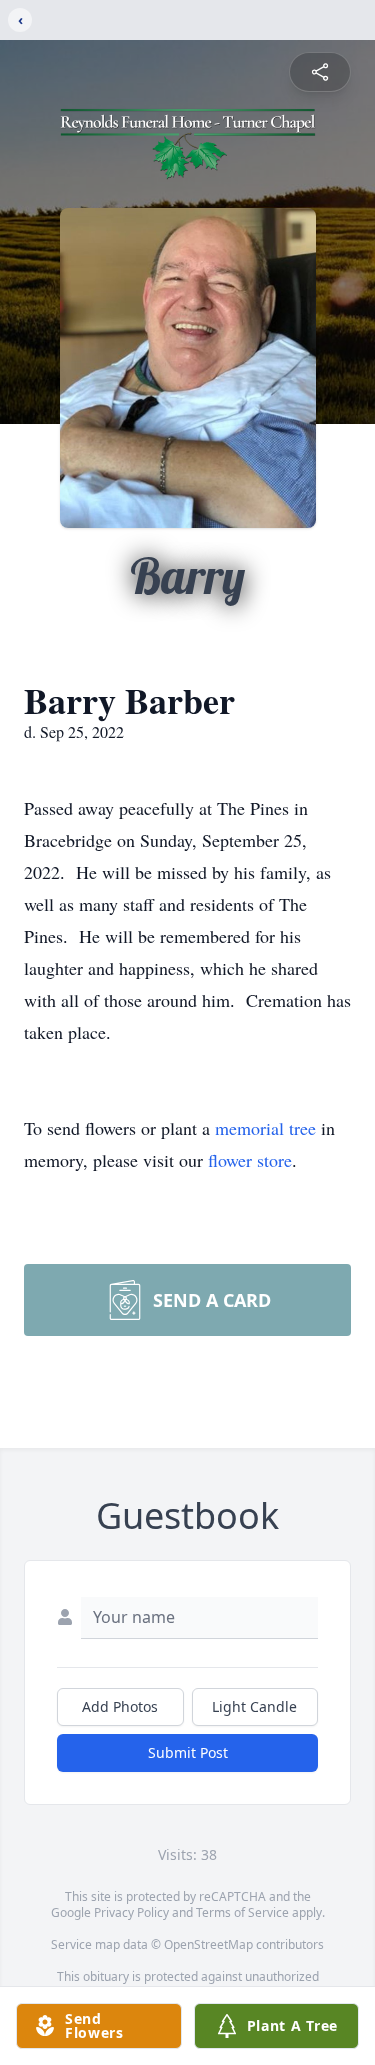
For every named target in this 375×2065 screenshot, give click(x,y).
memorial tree (265, 1128)
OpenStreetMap (208, 1944)
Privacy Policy (131, 1912)
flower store (250, 1160)
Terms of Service (242, 1912)
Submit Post (188, 1752)
